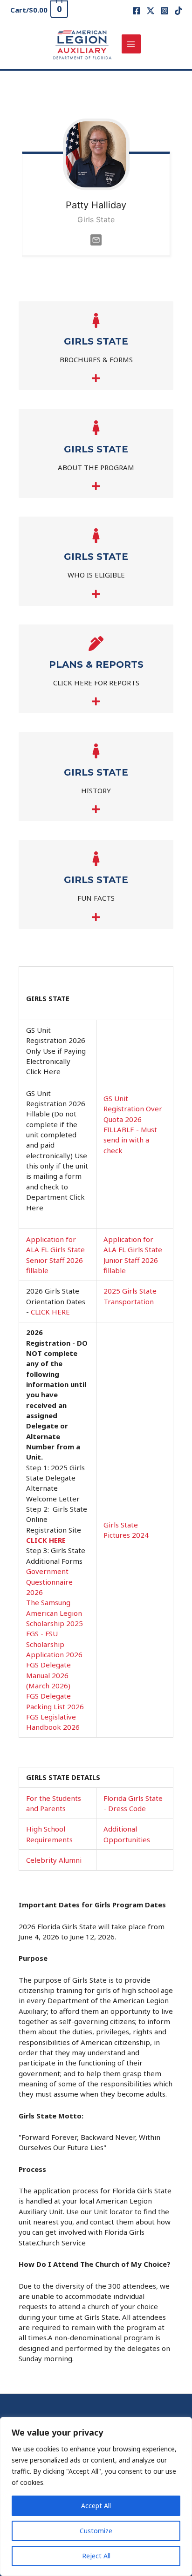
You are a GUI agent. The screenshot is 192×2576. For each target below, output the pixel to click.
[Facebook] (137, 11)
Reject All (96, 2556)
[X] (151, 11)
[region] (96, 2496)
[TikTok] (178, 11)
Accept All (96, 2506)
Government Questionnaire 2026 (49, 1582)
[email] (96, 239)
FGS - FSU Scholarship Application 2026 (54, 1644)
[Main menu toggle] (131, 44)
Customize (96, 2531)
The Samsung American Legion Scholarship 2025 (55, 1613)
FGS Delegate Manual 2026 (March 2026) (48, 1675)
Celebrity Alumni (54, 1860)
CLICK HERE (50, 1312)
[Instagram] (165, 11)
